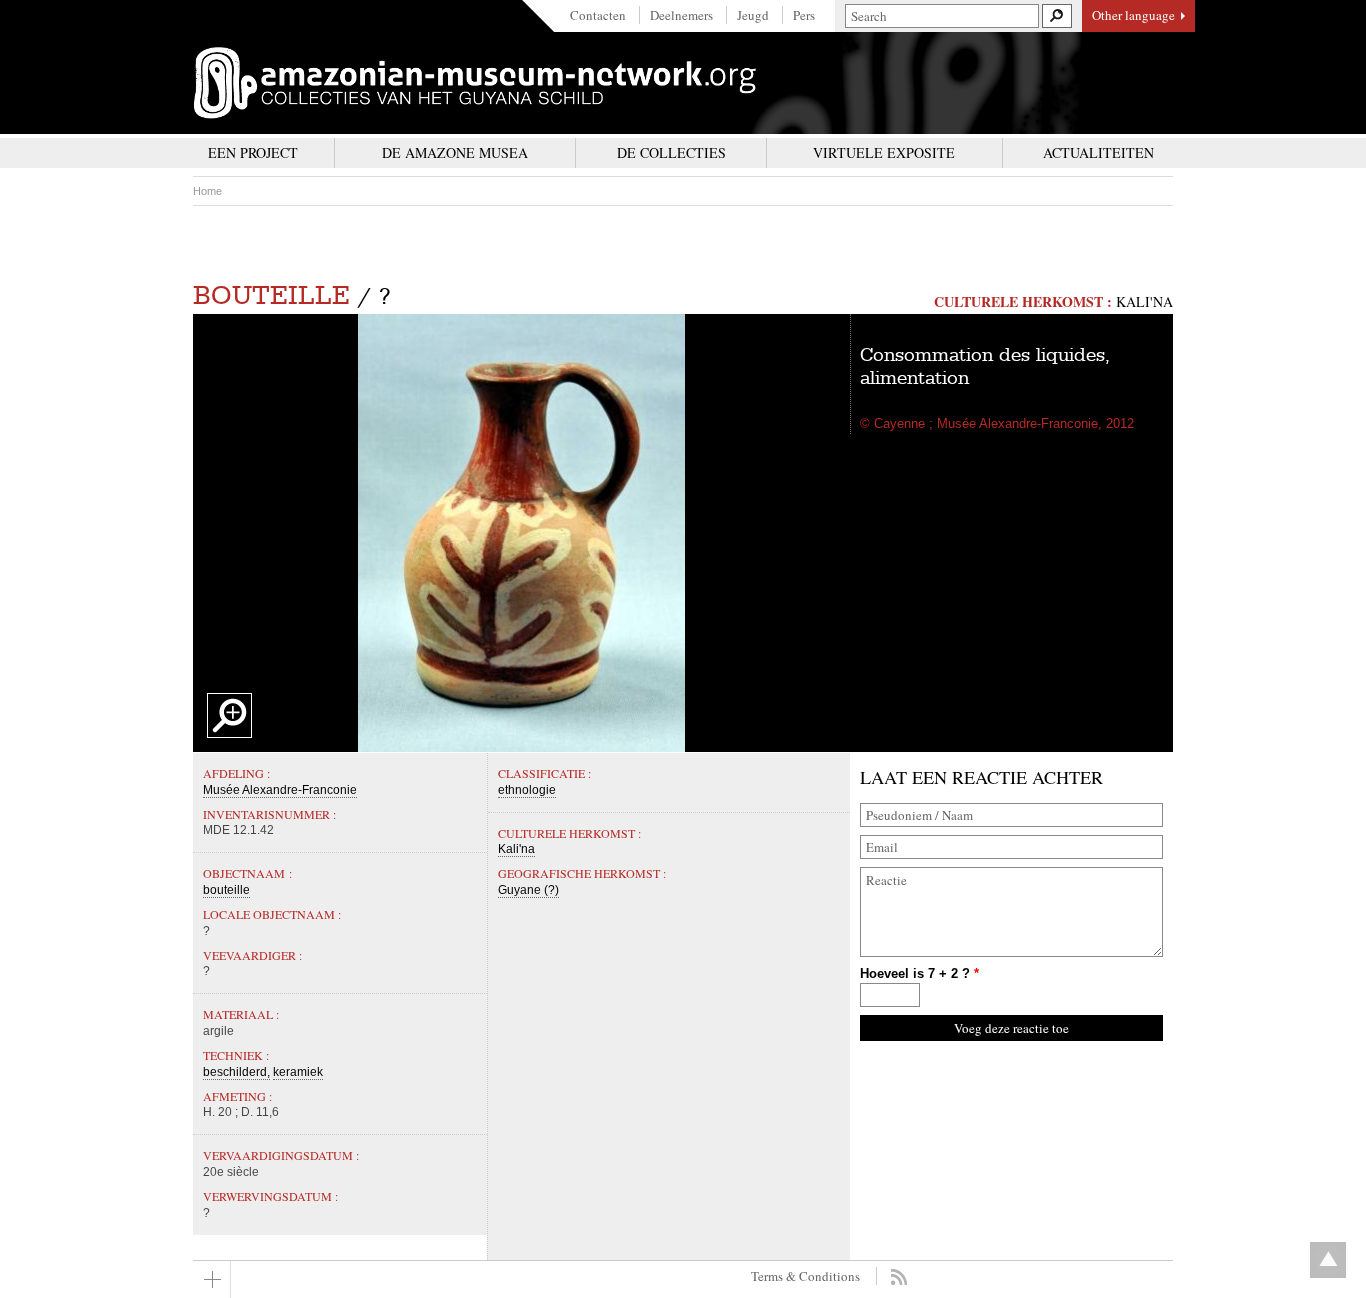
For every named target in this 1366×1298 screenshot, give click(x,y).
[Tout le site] (212, 1279)
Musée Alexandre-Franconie (280, 790)
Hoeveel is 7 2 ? (919, 973)
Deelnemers (681, 15)
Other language (1133, 15)
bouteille (271, 295)
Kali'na (1144, 301)
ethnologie (527, 790)
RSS (898, 1277)
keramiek (298, 1072)
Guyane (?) (528, 890)
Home (207, 191)
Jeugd (753, 15)
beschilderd (235, 1072)
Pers (804, 15)
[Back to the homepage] (475, 83)
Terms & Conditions (805, 1276)
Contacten (598, 15)
